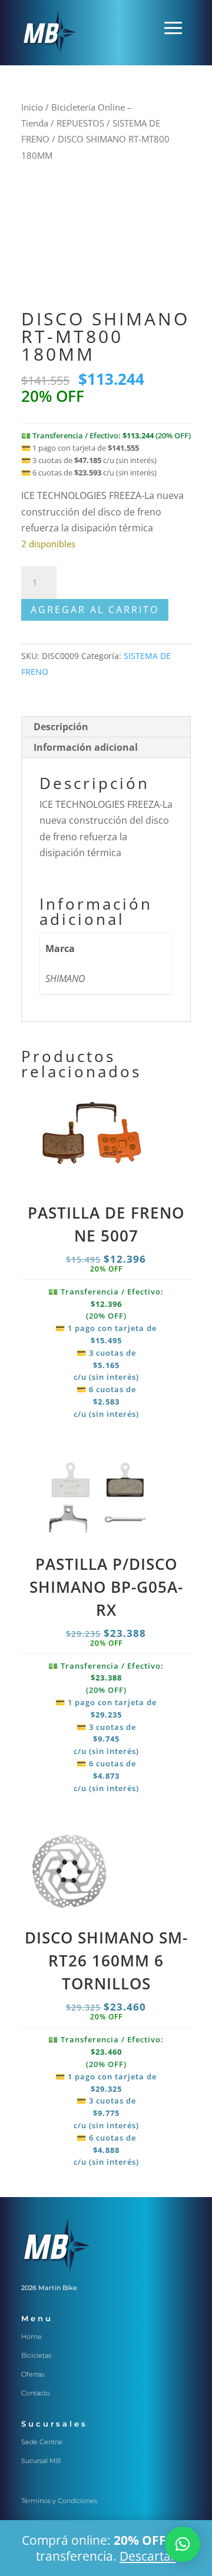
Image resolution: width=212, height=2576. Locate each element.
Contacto (36, 2393)
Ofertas (33, 2374)
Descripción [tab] (61, 727)
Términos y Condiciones (59, 2501)
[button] (183, 2544)
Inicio (32, 107)
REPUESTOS (80, 123)
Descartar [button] (148, 2556)
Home (32, 2337)
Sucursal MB (41, 2461)
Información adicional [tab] (86, 747)
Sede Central (42, 2442)
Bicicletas (36, 2355)
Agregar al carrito (95, 610)
